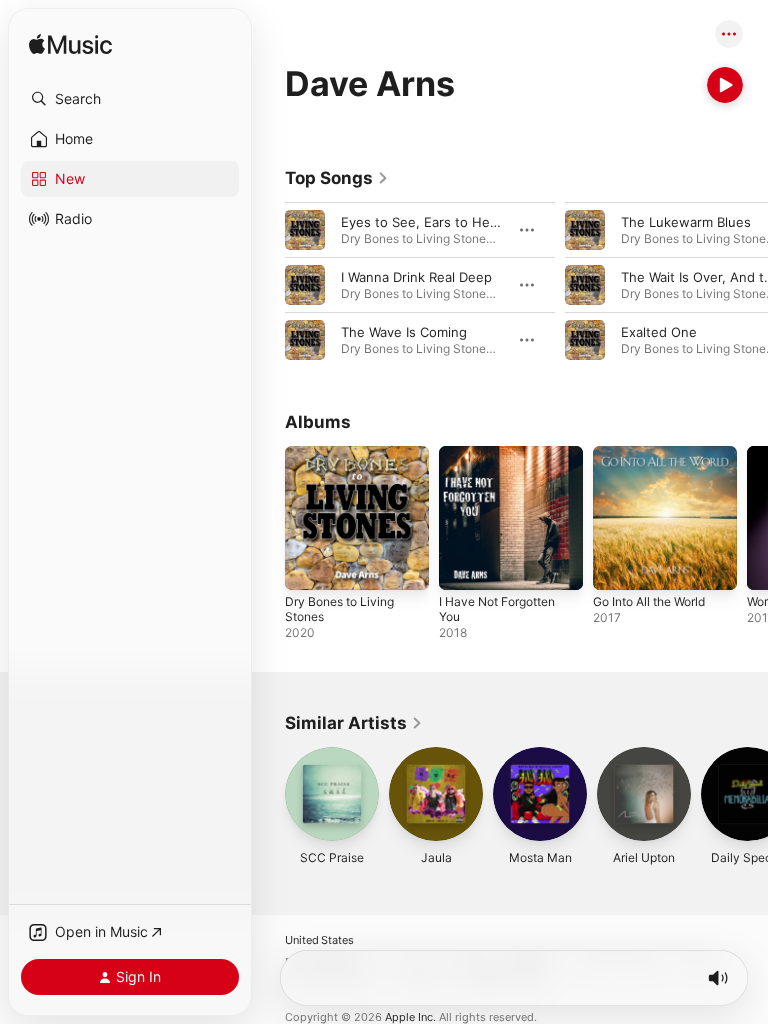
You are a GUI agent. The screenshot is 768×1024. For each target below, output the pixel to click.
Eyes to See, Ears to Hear (421, 222)
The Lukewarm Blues (686, 222)
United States (319, 940)
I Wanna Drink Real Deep (416, 277)
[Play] (725, 85)
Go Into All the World (649, 601)
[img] (70, 45)
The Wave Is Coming (404, 332)
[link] (337, 178)
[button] (130, 99)
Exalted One (659, 332)
